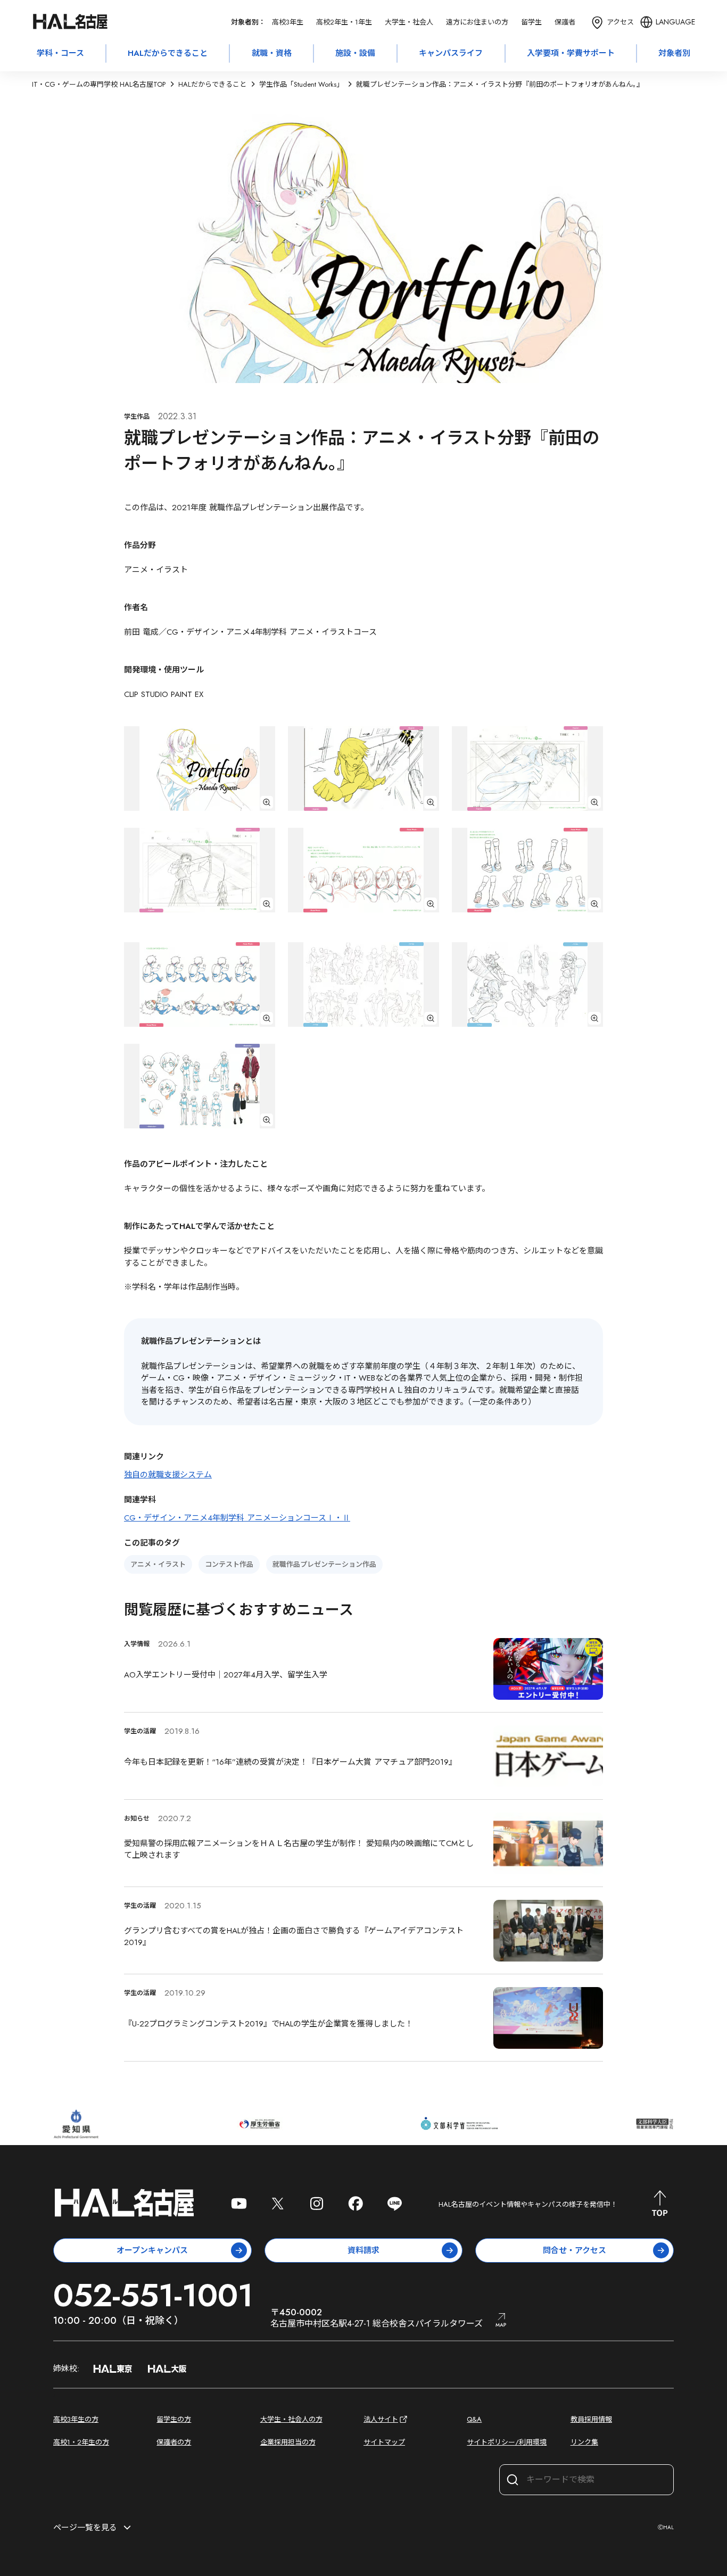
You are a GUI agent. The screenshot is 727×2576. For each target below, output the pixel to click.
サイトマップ (384, 2442)
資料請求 (363, 2250)
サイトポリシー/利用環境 (507, 2442)
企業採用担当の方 (288, 2442)
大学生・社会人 (409, 22)
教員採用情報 (591, 2419)
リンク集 (584, 2442)
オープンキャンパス (152, 2250)
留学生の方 (174, 2419)
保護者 (565, 22)
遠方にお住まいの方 (477, 22)
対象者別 (674, 53)
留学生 (531, 22)
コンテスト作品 (229, 1564)
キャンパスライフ (451, 53)
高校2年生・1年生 (344, 22)
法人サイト (381, 2419)
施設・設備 (355, 53)
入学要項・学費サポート (571, 53)
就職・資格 (272, 53)
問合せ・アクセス (575, 2250)
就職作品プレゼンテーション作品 (324, 1564)
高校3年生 (288, 22)
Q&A (474, 2419)
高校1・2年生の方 (81, 2442)
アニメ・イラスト (158, 1564)
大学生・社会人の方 (291, 2419)
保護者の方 (174, 2442)
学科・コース (60, 53)
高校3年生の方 (76, 2419)
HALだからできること (168, 53)
